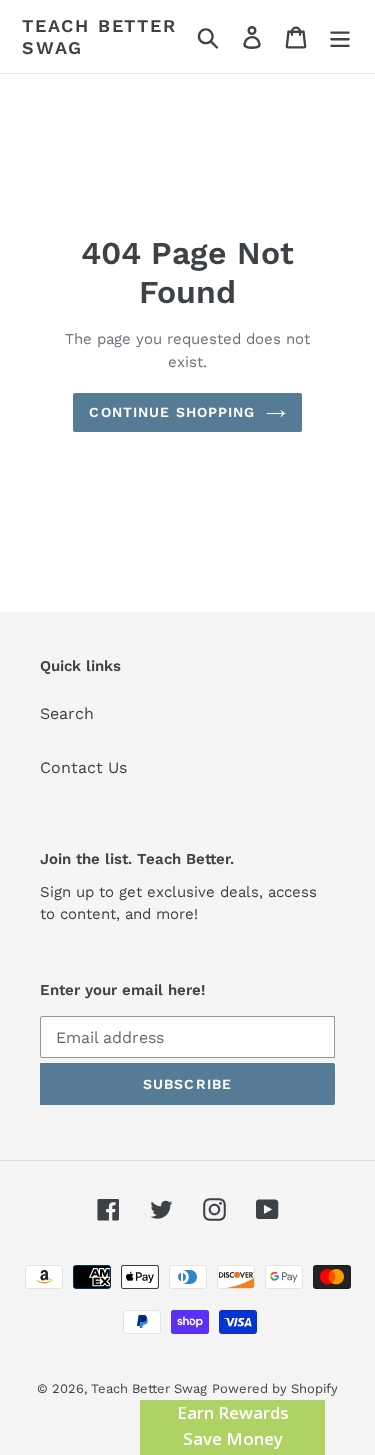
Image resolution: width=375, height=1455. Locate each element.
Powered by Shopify (275, 1388)
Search (67, 713)
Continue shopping (172, 412)
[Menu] (340, 36)
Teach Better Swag (99, 36)
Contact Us (83, 767)
